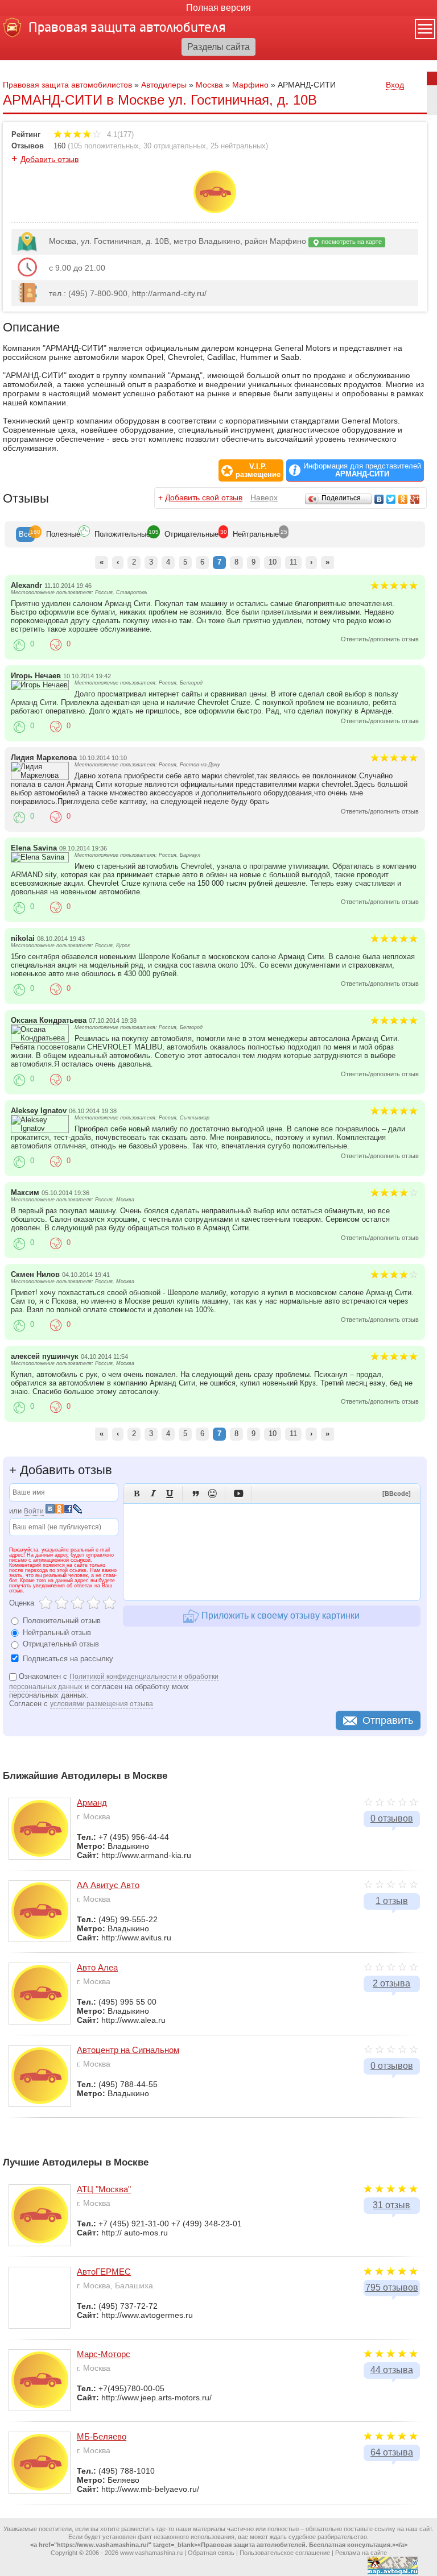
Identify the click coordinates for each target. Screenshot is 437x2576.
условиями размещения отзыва (102, 1704)
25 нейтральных (238, 146)
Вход (395, 85)
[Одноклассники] (403, 499)
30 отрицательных (175, 146)
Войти (34, 1511)
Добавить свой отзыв (204, 497)
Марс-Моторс (104, 2354)
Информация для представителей (362, 470)
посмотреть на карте (351, 242)
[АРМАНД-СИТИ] (215, 210)
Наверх (264, 497)
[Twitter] (391, 499)
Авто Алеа (97, 1967)
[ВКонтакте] (379, 499)
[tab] (25, 534)
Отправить (388, 1720)
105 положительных (104, 146)
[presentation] (25, 534)
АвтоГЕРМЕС (104, 2272)
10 (273, 562)
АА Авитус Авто (108, 1885)
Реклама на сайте (361, 2553)
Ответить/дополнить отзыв (380, 639)
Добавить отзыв (50, 159)
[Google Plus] (415, 499)
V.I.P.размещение (258, 471)
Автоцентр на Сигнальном (128, 2050)
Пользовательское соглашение (285, 2553)
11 (293, 562)
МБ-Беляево (102, 2436)
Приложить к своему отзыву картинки (279, 1615)
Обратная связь (211, 2553)
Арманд (92, 1803)
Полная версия (218, 8)
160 (59, 146)
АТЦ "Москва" (104, 2189)
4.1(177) (119, 134)
